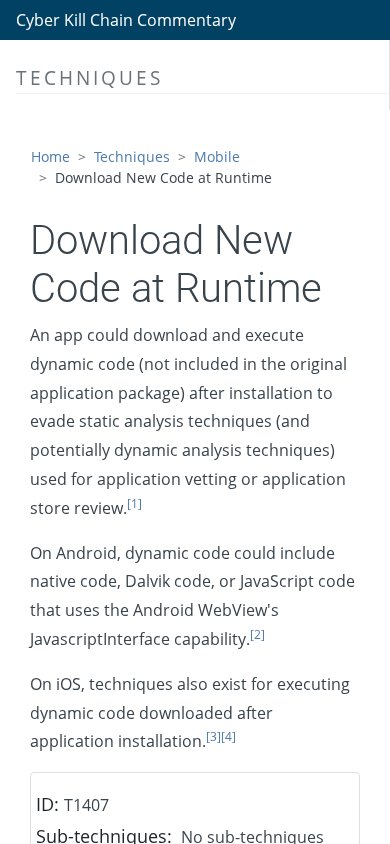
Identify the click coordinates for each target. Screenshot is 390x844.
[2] (257, 634)
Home (50, 156)
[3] (213, 736)
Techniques (132, 156)
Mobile (217, 156)
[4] (228, 736)
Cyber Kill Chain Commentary (126, 20)
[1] (134, 503)
